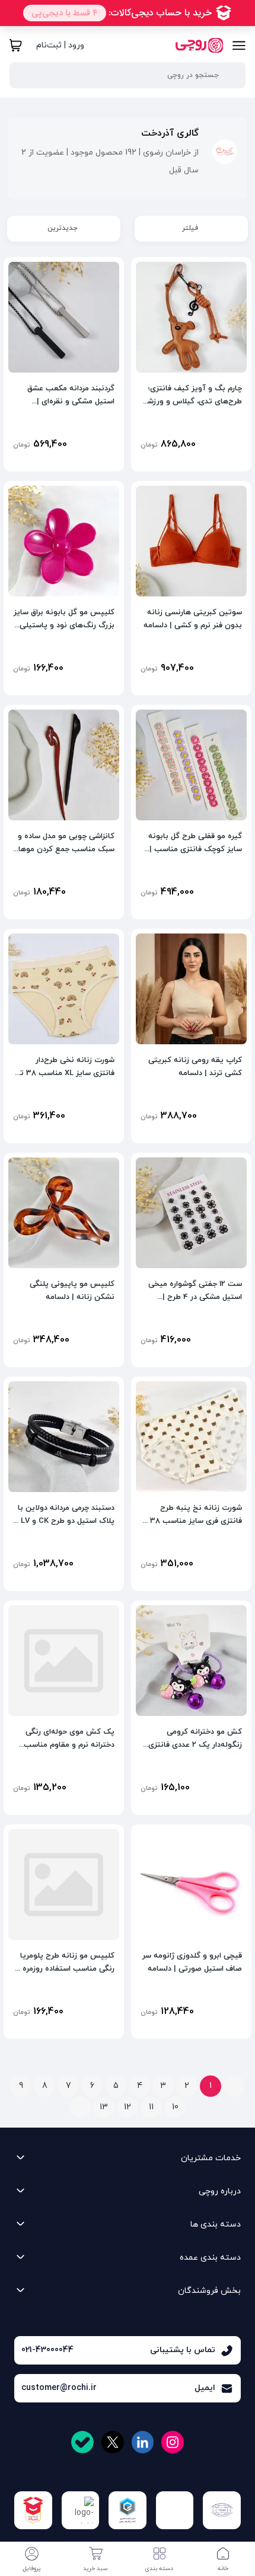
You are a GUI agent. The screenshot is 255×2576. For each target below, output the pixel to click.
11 (151, 2107)
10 (175, 2107)
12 (128, 2107)
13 (104, 2107)
